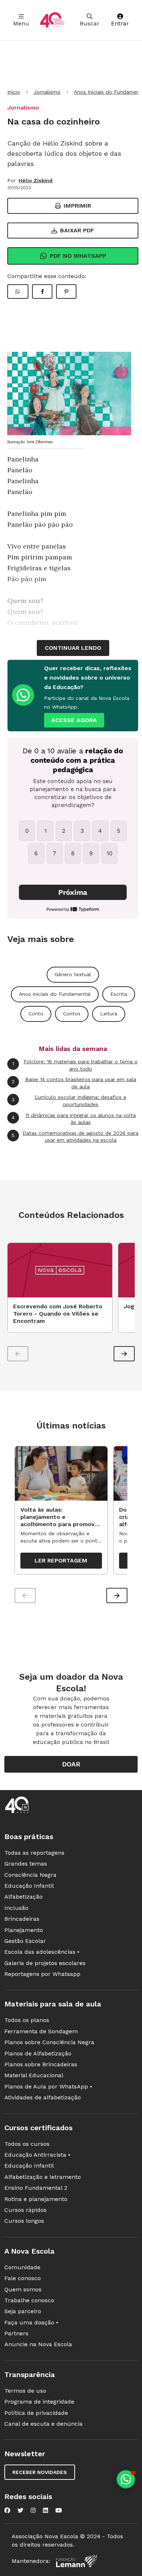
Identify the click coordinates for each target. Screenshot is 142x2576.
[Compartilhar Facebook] (42, 292)
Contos (72, 1014)
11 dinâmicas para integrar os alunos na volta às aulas (74, 1119)
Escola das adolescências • (42, 1952)
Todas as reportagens (34, 1853)
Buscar (90, 23)
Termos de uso (25, 2391)
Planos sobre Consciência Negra (49, 2042)
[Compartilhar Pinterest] (66, 292)
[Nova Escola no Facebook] (7, 2510)
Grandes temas (26, 1864)
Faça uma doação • (31, 2322)
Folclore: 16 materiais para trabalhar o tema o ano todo (75, 1065)
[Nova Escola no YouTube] (59, 2510)
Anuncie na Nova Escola (38, 2344)
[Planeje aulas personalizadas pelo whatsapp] (126, 2479)
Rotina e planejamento (36, 2199)
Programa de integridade (39, 2402)
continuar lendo (73, 648)
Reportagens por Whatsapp (42, 1974)
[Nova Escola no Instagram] (33, 2510)
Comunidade (22, 2267)
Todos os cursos (27, 2144)
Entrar (120, 23)
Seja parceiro (23, 2311)
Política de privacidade (36, 2413)
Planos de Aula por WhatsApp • (48, 2086)
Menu (21, 23)
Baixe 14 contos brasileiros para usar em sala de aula (74, 1083)
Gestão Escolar (25, 1941)
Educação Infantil (29, 1886)
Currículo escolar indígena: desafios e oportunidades (69, 1101)
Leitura (109, 1014)
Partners (16, 2333)
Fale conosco (23, 2278)
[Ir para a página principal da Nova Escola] (52, 20)
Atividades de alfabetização (43, 2097)
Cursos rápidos (25, 2210)
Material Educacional (34, 2075)
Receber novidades (40, 2472)
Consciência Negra (30, 1875)
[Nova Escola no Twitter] (20, 2510)
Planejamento (24, 1930)
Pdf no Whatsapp (78, 256)
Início (14, 92)
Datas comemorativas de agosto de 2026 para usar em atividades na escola (75, 1137)
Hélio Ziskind (35, 180)
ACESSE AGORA (74, 720)
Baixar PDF (77, 230)
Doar (71, 1764)
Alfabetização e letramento (43, 2177)
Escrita (119, 994)
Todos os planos (27, 2020)
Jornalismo (47, 92)
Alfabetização (23, 1897)
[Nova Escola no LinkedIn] (46, 2510)
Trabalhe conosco (29, 2300)
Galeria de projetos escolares (45, 1963)
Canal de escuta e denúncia (44, 2424)
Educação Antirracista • (37, 2155)
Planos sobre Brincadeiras (41, 2064)
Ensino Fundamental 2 (36, 2188)
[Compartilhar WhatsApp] (18, 292)
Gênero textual (73, 974)
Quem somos (23, 2289)
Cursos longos (24, 2221)
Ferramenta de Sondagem (41, 2031)
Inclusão (16, 1908)
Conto (36, 1014)
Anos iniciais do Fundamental (55, 994)
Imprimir (77, 206)
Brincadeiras (22, 1919)
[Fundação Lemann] (76, 2561)
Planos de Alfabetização (38, 2053)
